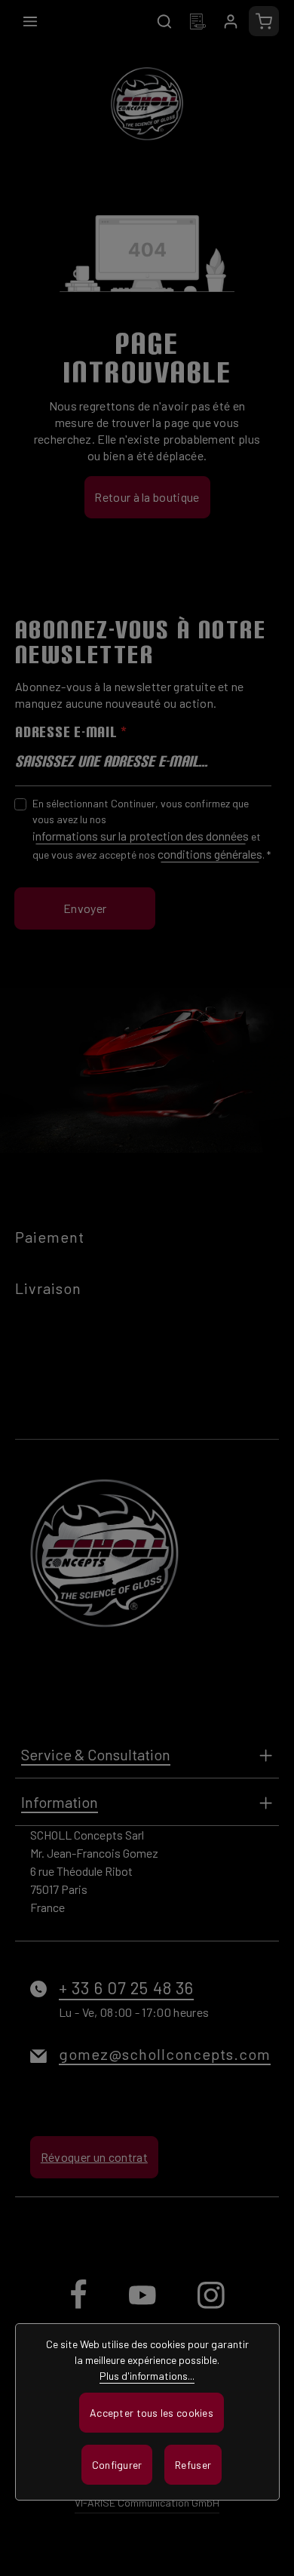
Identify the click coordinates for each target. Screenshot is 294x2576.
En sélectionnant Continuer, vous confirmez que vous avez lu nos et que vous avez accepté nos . (152, 829)
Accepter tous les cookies (152, 2413)
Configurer (117, 2465)
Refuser (193, 2465)
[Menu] (30, 21)
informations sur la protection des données (141, 836)
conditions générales (210, 854)
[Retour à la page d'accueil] (147, 103)
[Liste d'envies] (198, 21)
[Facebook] (80, 2307)
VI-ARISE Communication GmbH (147, 2502)
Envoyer (85, 908)
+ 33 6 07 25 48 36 (126, 1987)
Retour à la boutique (147, 497)
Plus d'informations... (147, 2376)
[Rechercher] (164, 21)
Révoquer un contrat (94, 2157)
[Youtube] (144, 2307)
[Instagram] (211, 2307)
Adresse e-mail (71, 732)
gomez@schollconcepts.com (165, 2054)
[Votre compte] (231, 21)
